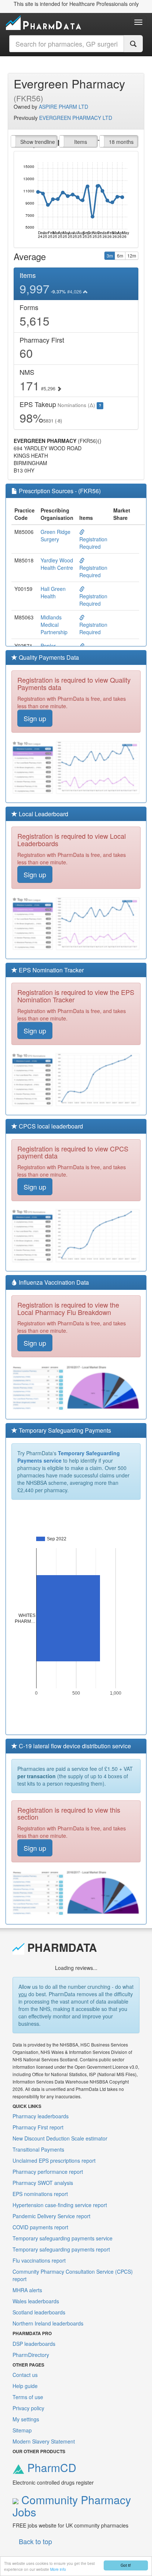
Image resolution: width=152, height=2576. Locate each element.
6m (120, 255)
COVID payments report (40, 2227)
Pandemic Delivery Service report (51, 2216)
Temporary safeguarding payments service (63, 2238)
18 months (121, 142)
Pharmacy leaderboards (41, 2116)
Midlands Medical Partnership (54, 625)
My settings (26, 2419)
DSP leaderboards (34, 2344)
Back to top (35, 2541)
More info (58, 2569)
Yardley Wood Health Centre (57, 564)
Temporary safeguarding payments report (61, 2249)
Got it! (126, 2565)
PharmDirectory (31, 2355)
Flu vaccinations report (39, 2260)
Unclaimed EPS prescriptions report (54, 2160)
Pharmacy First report (38, 2127)
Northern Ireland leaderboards (48, 2323)
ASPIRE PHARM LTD (63, 107)
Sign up (35, 718)
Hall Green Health (53, 592)
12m (132, 255)
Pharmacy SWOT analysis (43, 2183)
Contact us (25, 2375)
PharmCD (50, 2467)
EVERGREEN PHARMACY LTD (76, 118)
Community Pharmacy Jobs (72, 2506)
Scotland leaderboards (39, 2312)
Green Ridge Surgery (56, 535)
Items (81, 142)
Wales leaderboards (36, 2301)
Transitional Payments (38, 2149)
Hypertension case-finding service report (60, 2205)
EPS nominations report (40, 2194)
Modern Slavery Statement (44, 2441)
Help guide (25, 2386)
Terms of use (28, 2397)
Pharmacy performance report (48, 2172)
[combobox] (67, 44)
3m (110, 255)
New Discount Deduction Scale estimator (60, 2138)
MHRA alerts (27, 2290)
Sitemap (22, 2430)
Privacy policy (28, 2408)
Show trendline (38, 142)
